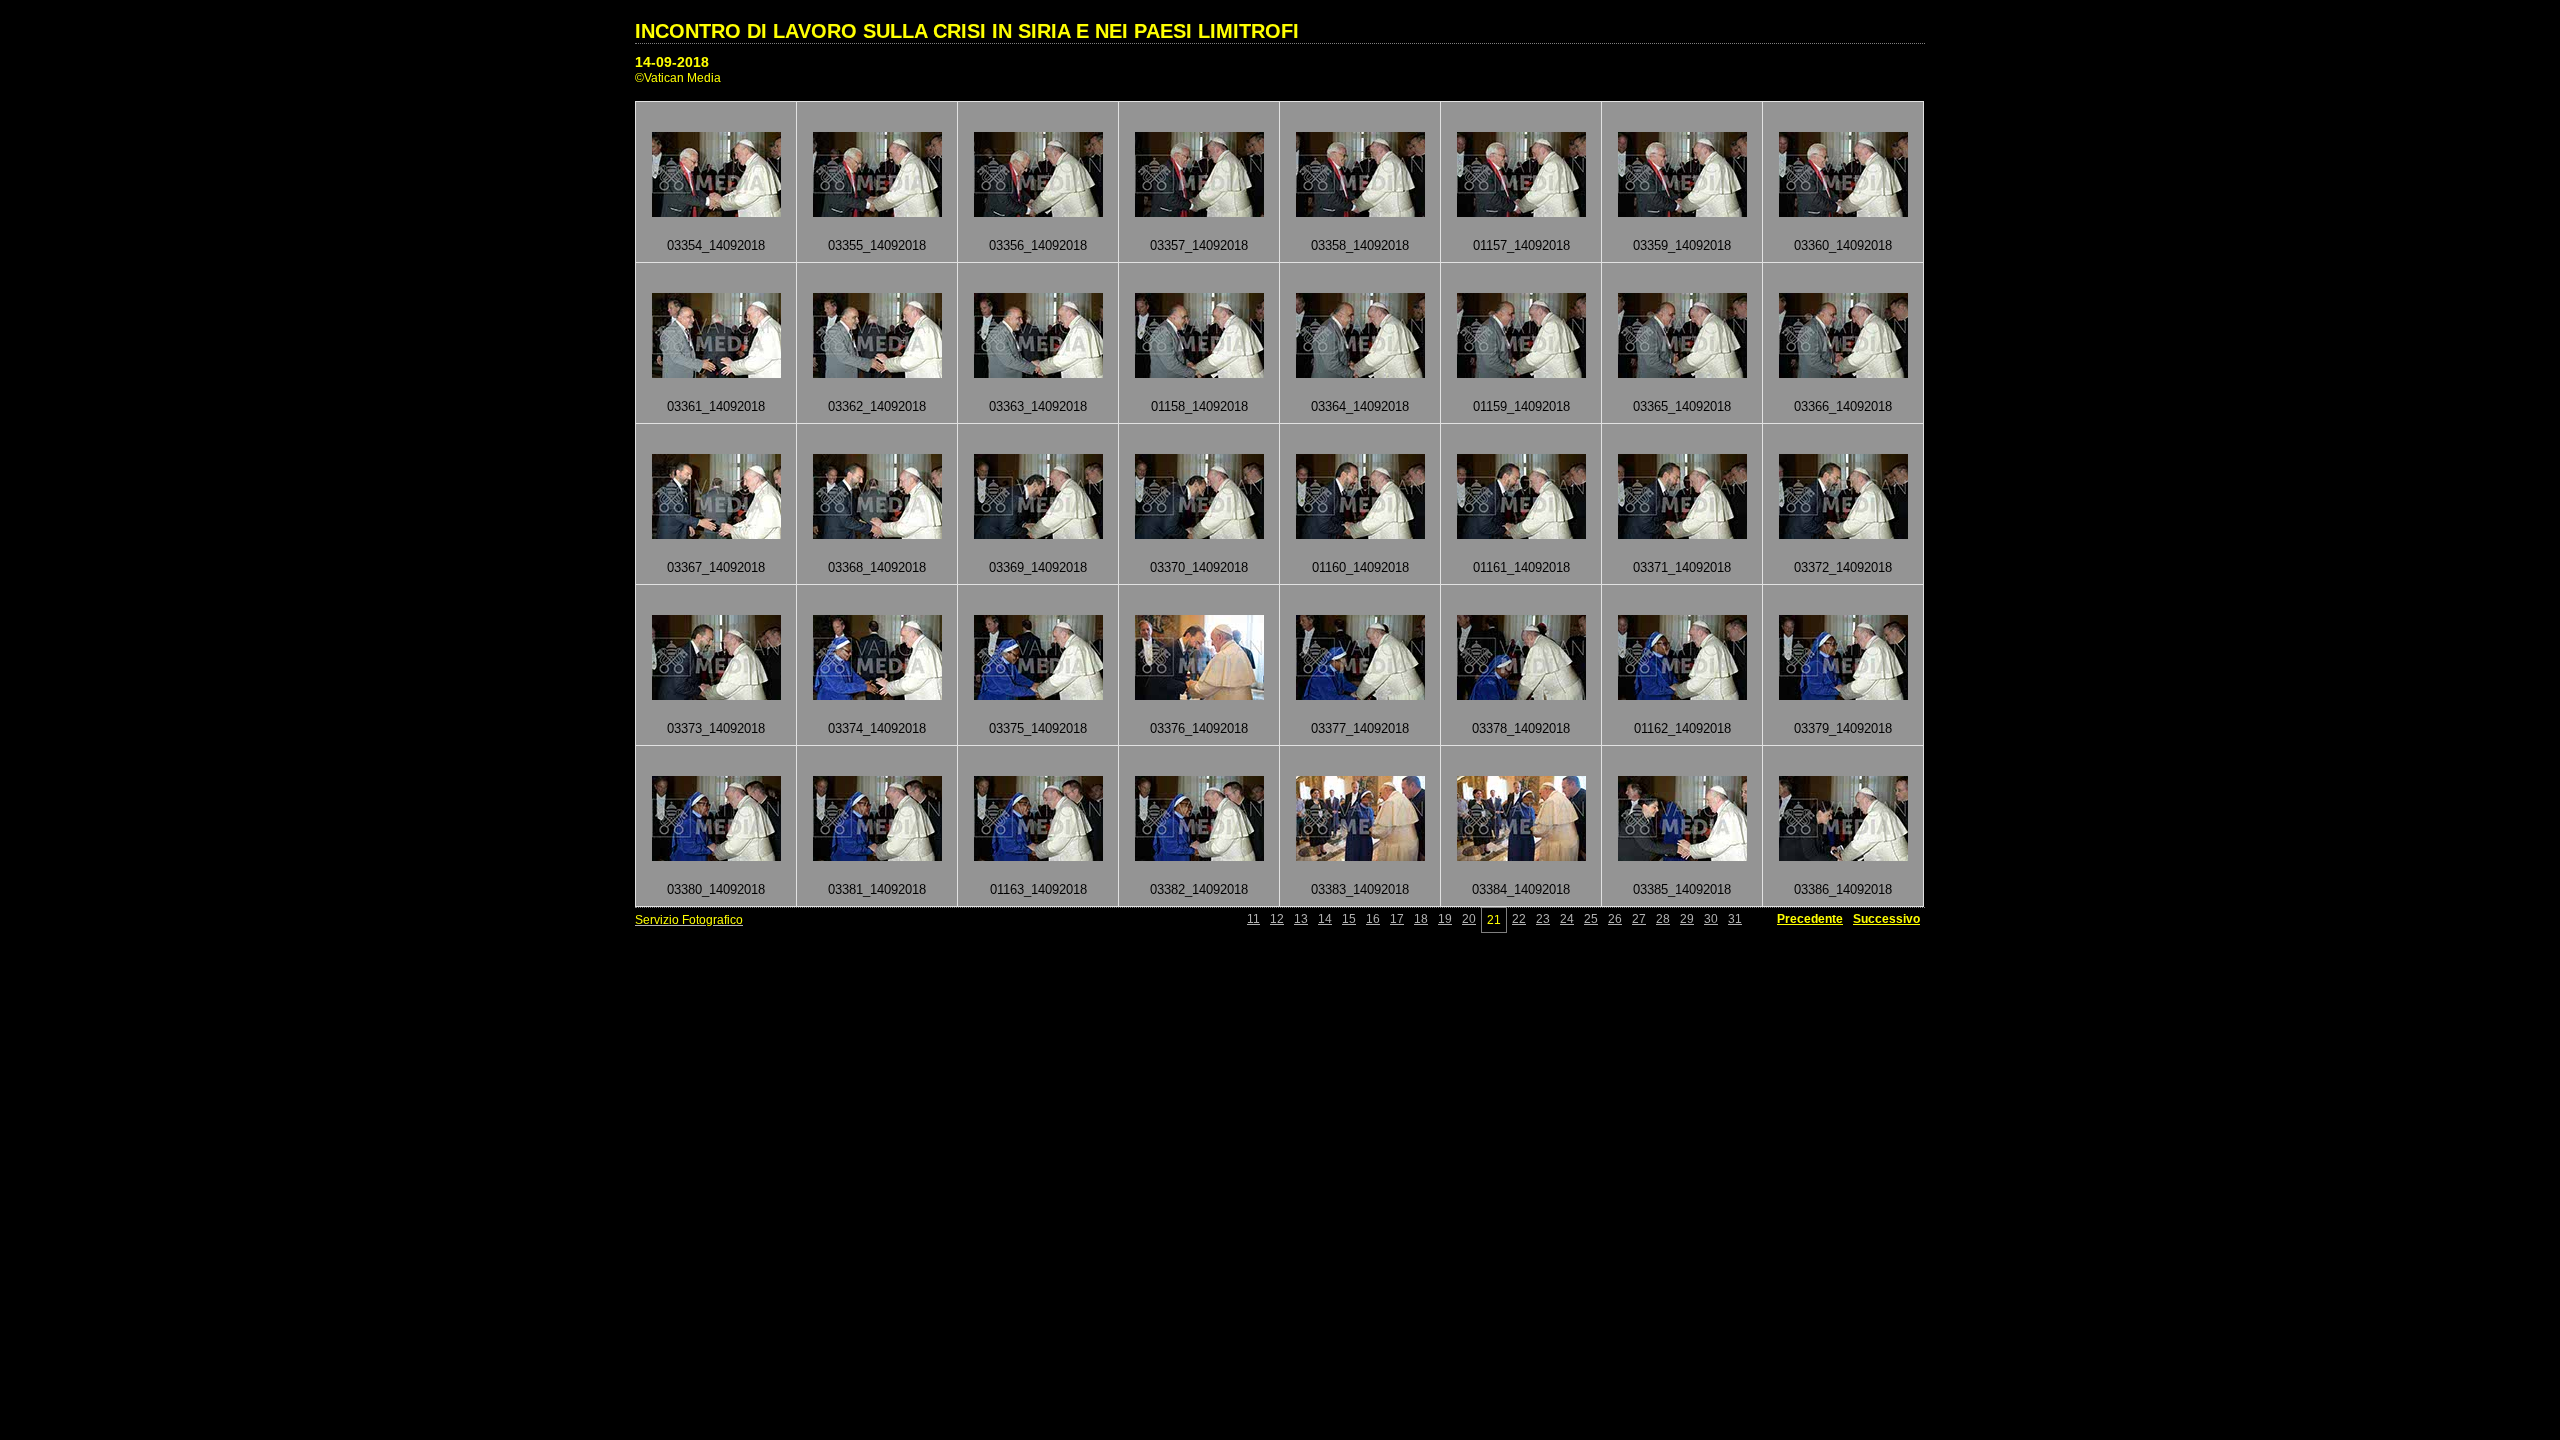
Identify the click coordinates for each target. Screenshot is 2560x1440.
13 (1301, 919)
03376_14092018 (1199, 728)
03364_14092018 (1360, 406)
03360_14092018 (1843, 245)
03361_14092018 (716, 406)
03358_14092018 (1360, 245)
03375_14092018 (1038, 728)
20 (1469, 919)
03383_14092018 (1360, 889)
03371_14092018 (1682, 567)
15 (1349, 919)
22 (1519, 919)
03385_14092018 (1682, 889)
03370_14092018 (1199, 567)
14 (1325, 919)
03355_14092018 (877, 245)
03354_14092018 (716, 245)
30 (1711, 919)
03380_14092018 (716, 889)
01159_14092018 (1521, 406)
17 (1397, 919)
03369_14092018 (1038, 567)
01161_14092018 (1521, 567)
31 (1735, 919)
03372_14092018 (1843, 567)
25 (1591, 919)
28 (1663, 919)
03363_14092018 (1038, 406)
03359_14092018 (1682, 245)
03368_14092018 (877, 567)
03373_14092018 (716, 728)
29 (1687, 919)
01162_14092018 (1682, 728)
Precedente (1810, 919)
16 (1373, 919)
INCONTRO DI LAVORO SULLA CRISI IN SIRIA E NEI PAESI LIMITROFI (967, 31)
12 (1277, 919)
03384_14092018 (1521, 889)
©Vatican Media (678, 78)
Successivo (1886, 919)
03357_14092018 (1199, 245)
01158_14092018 (1199, 406)
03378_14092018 (1521, 728)
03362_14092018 (877, 406)
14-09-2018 (672, 62)
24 (1567, 919)
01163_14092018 (1038, 889)
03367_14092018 (716, 567)
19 (1445, 919)
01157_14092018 (1521, 245)
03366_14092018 (1843, 406)
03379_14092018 (1843, 728)
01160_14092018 (1360, 567)
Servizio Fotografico (689, 920)
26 (1615, 919)
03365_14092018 (1682, 406)
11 (1253, 919)
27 (1639, 919)
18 (1421, 919)
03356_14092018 (1038, 245)
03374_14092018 (877, 728)
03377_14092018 (1360, 728)
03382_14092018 (1199, 889)
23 (1543, 919)
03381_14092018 (877, 889)
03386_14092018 (1843, 889)
